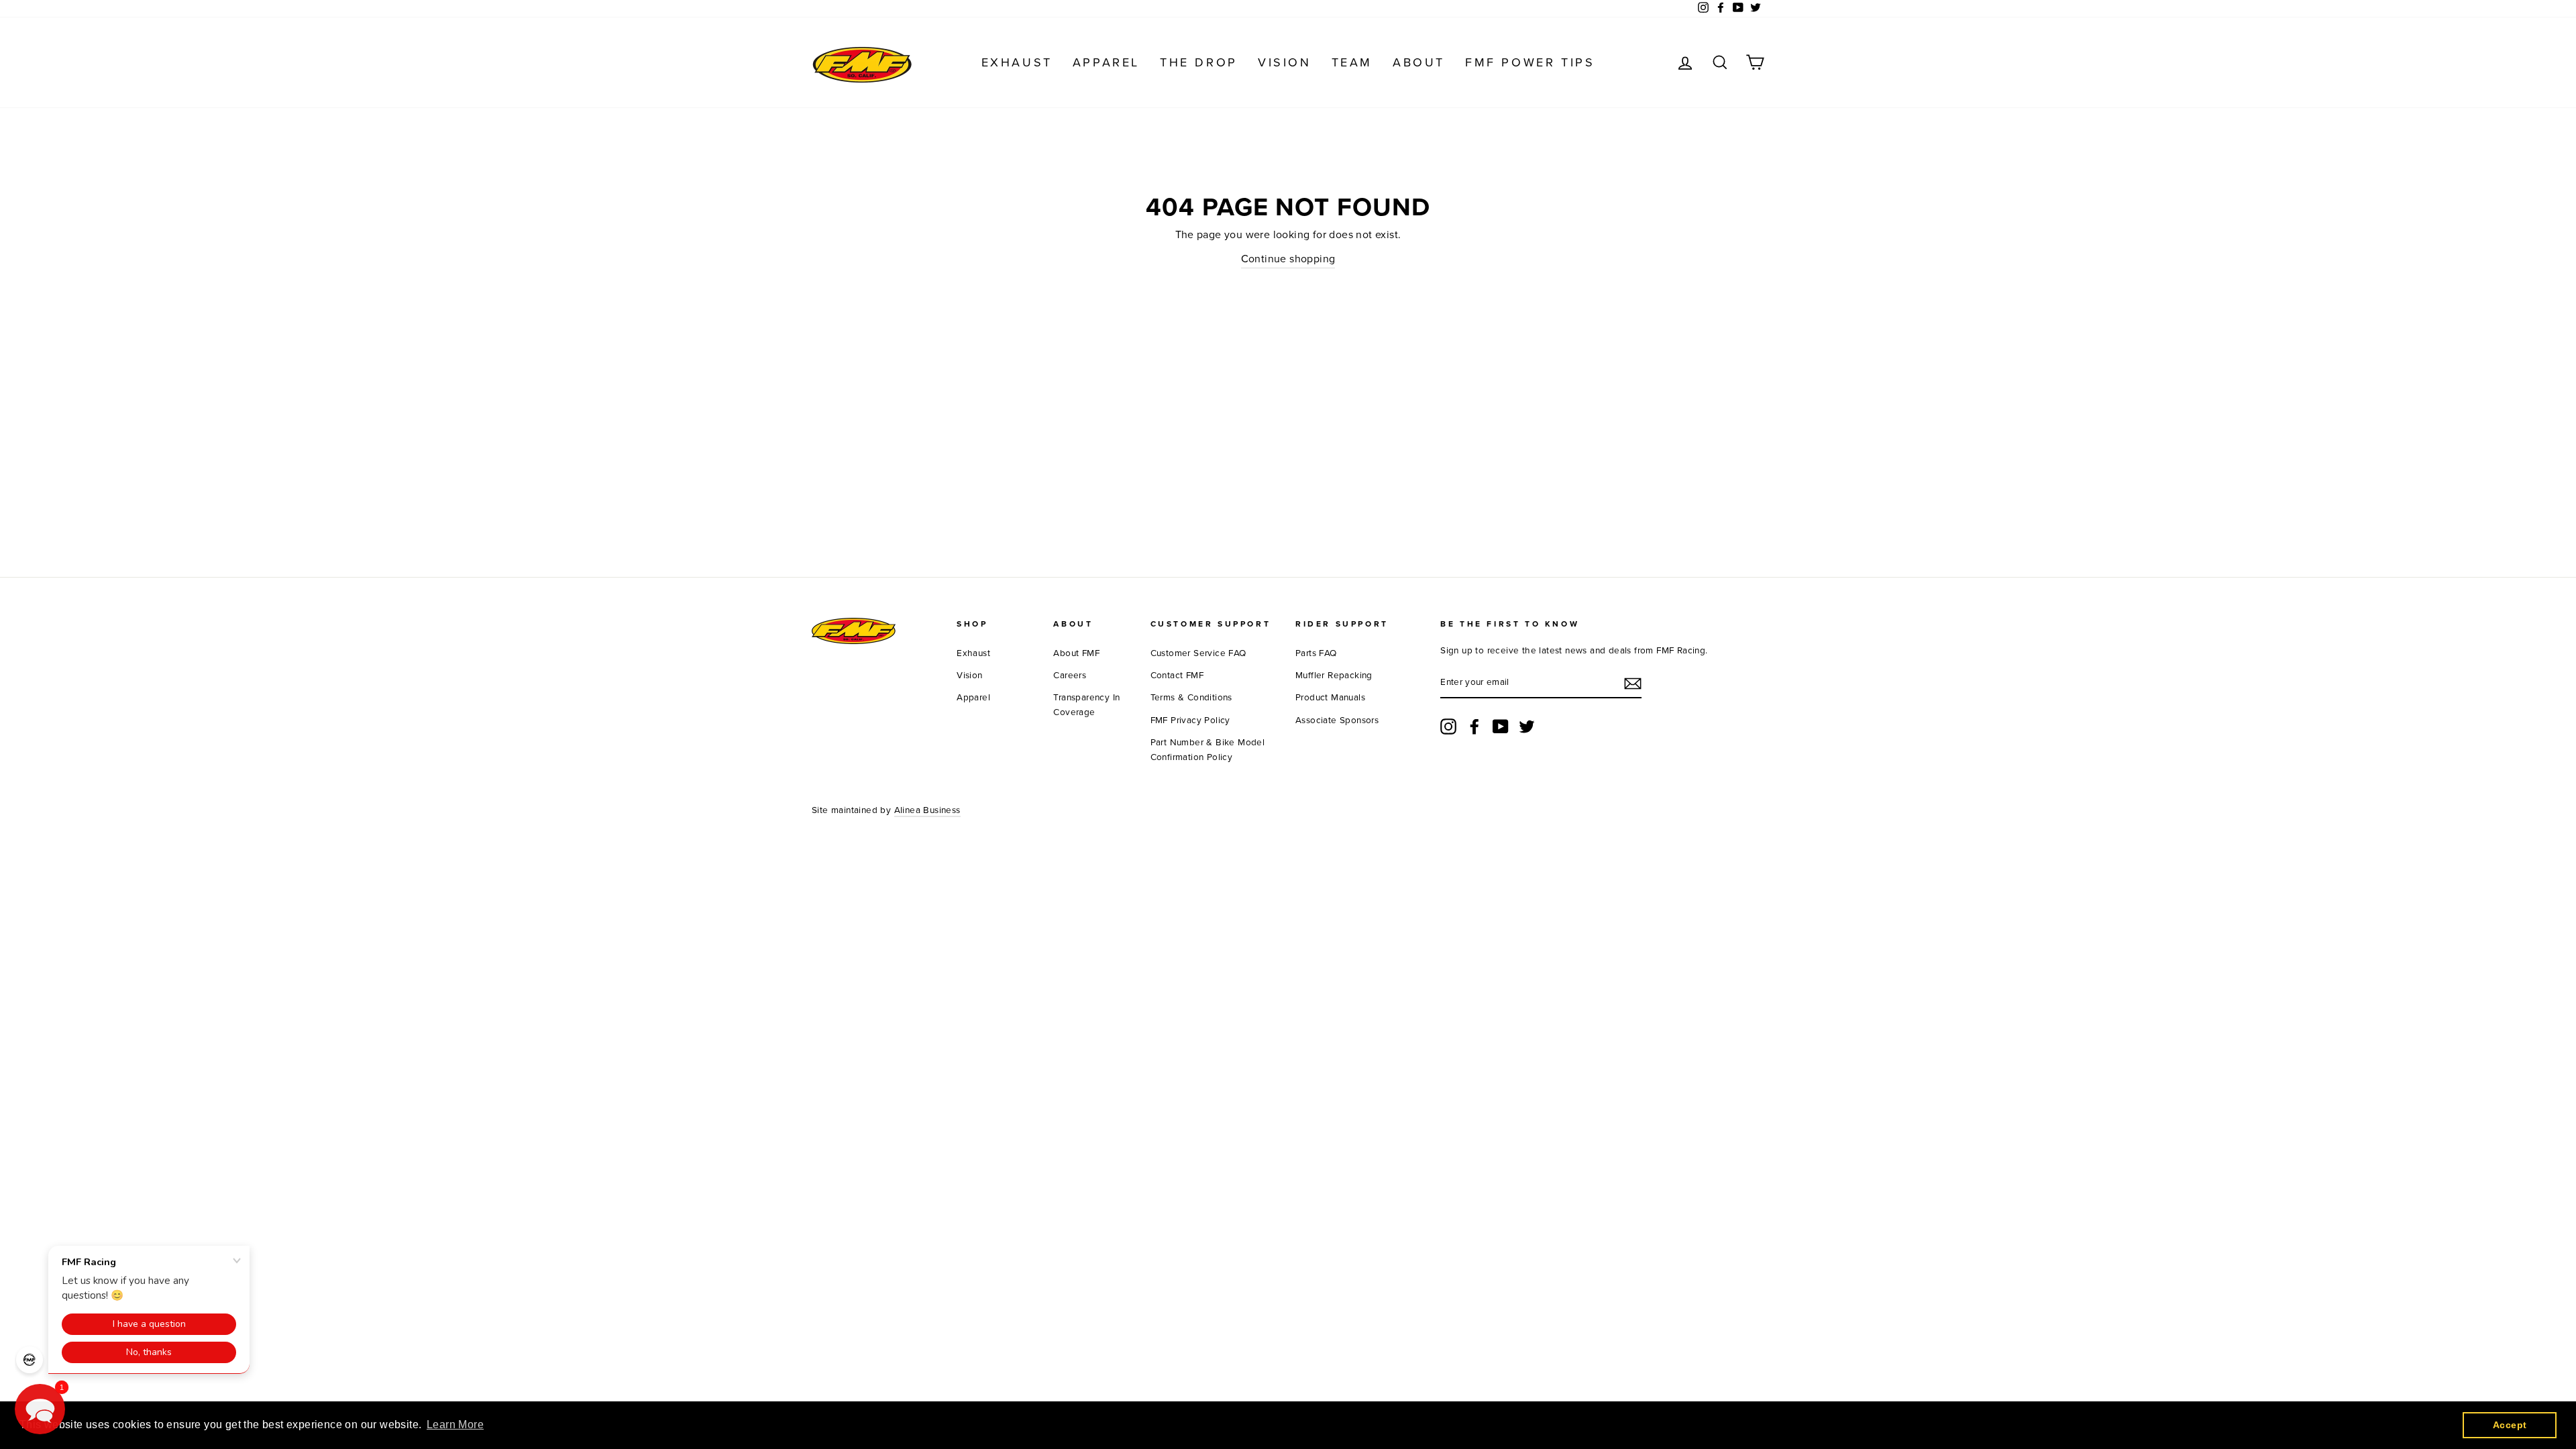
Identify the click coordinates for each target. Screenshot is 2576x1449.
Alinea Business (927, 810)
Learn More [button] (455, 1425)
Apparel (1106, 62)
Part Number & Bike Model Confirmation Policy (1208, 750)
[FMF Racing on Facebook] (1474, 727)
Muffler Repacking (1334, 676)
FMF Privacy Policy (1190, 720)
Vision (1285, 62)
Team (1352, 62)
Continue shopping (1288, 259)
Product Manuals (1330, 698)
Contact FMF (1177, 676)
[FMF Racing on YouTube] (1501, 727)
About (1419, 62)
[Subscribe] (1633, 684)
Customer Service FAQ (1198, 653)
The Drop (1199, 62)
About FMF (1076, 653)
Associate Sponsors (1337, 720)
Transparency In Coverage (1086, 705)
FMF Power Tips (1530, 62)
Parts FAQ (1316, 653)
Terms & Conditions (1191, 698)
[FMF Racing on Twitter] (1527, 727)
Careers (1070, 676)
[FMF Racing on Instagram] (1448, 727)
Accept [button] (2510, 1425)
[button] (40, 1409)
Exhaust (1017, 62)
